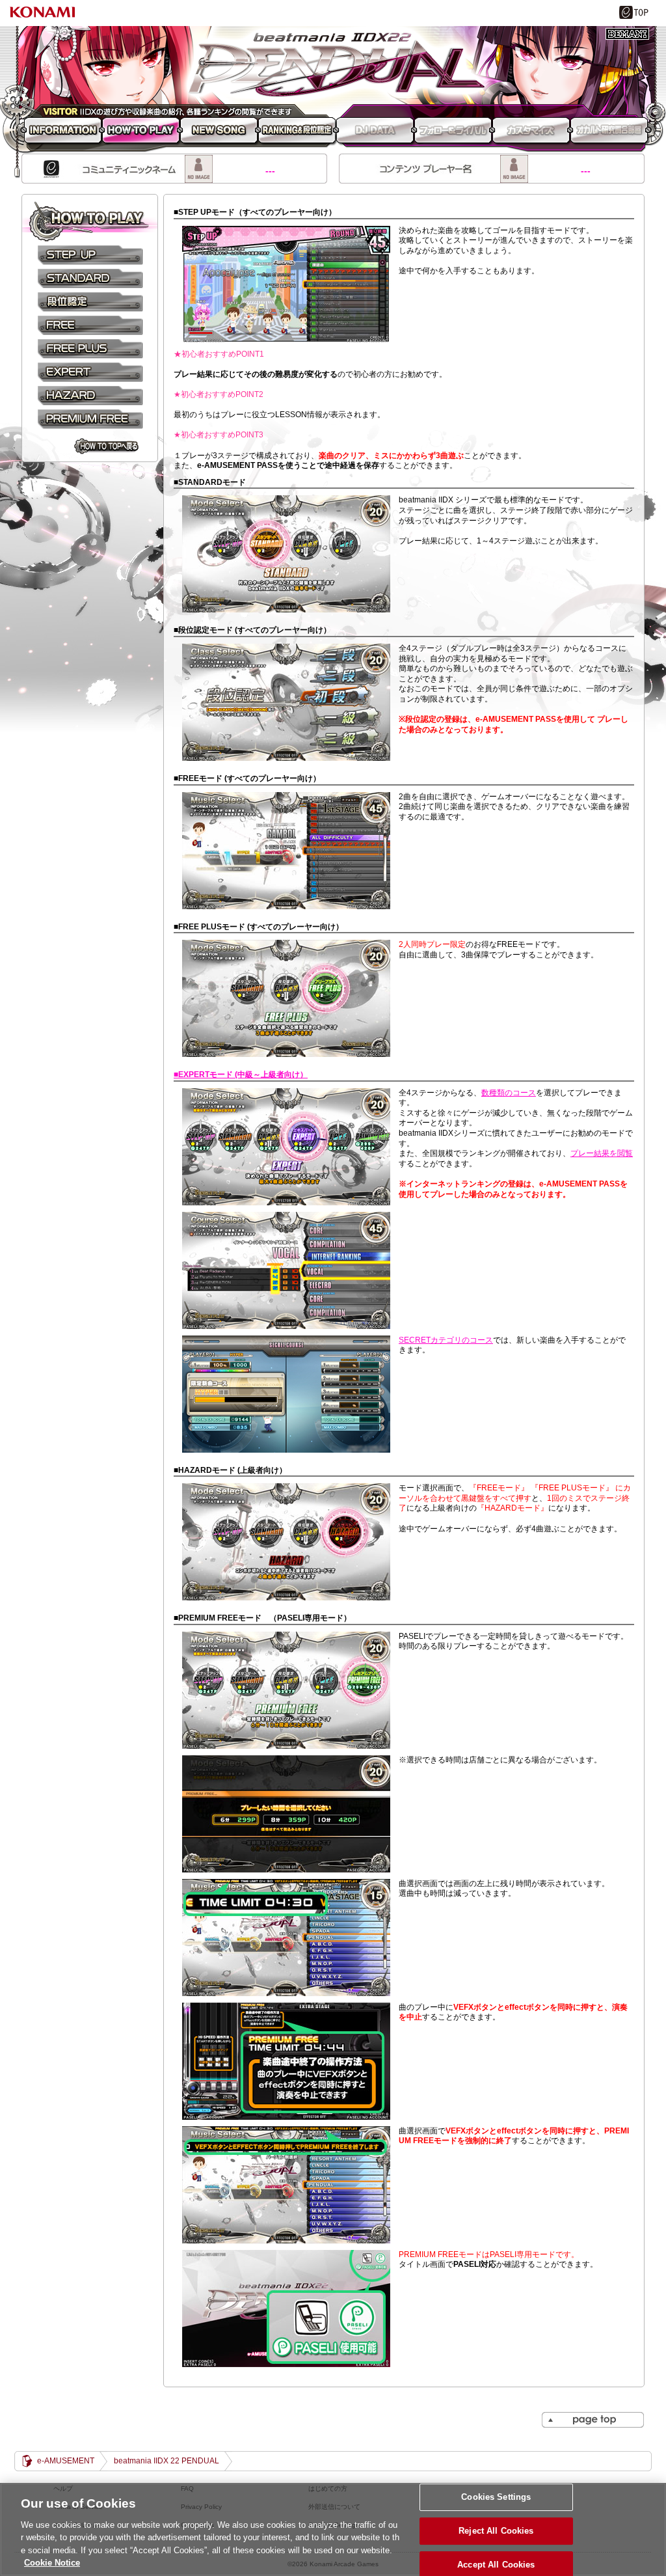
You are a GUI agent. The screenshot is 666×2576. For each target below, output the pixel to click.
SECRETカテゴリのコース (446, 1340)
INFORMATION (61, 131)
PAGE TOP (593, 2420)
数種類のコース (509, 1093)
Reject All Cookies (496, 2531)
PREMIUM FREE (90, 418)
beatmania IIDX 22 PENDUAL (333, 65)
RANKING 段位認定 (297, 131)
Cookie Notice (52, 2563)
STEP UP (90, 254)
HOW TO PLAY (141, 131)
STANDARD (90, 278)
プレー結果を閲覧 (602, 1153)
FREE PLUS (90, 348)
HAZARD (90, 395)
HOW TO (90, 222)
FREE (90, 325)
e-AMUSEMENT (66, 2461)
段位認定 (90, 301)
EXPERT (90, 372)
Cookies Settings (496, 2498)
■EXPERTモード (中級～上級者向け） (241, 1075)
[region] (333, 2529)
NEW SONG (219, 131)
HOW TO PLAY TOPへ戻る (106, 446)
